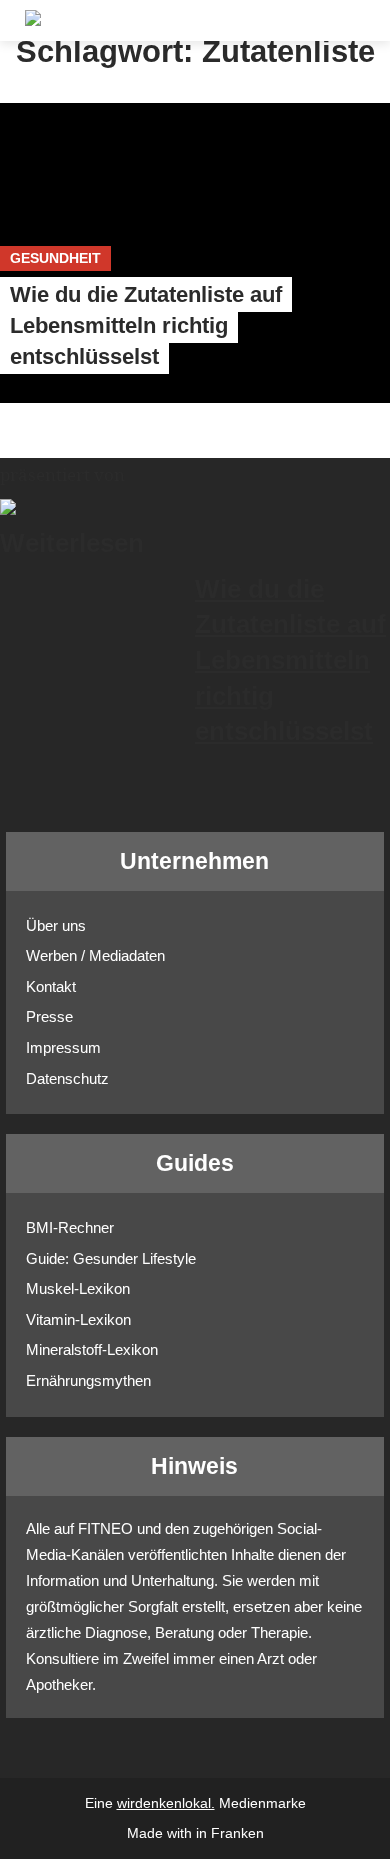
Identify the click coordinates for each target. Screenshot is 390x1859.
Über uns (56, 925)
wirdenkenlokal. (166, 1803)
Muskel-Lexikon (78, 1288)
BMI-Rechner (70, 1227)
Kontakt (51, 986)
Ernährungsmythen (88, 1380)
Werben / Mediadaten (95, 955)
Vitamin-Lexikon (78, 1319)
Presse (49, 1016)
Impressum (63, 1047)
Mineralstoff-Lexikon (92, 1349)
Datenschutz (67, 1078)
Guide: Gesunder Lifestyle (111, 1258)
